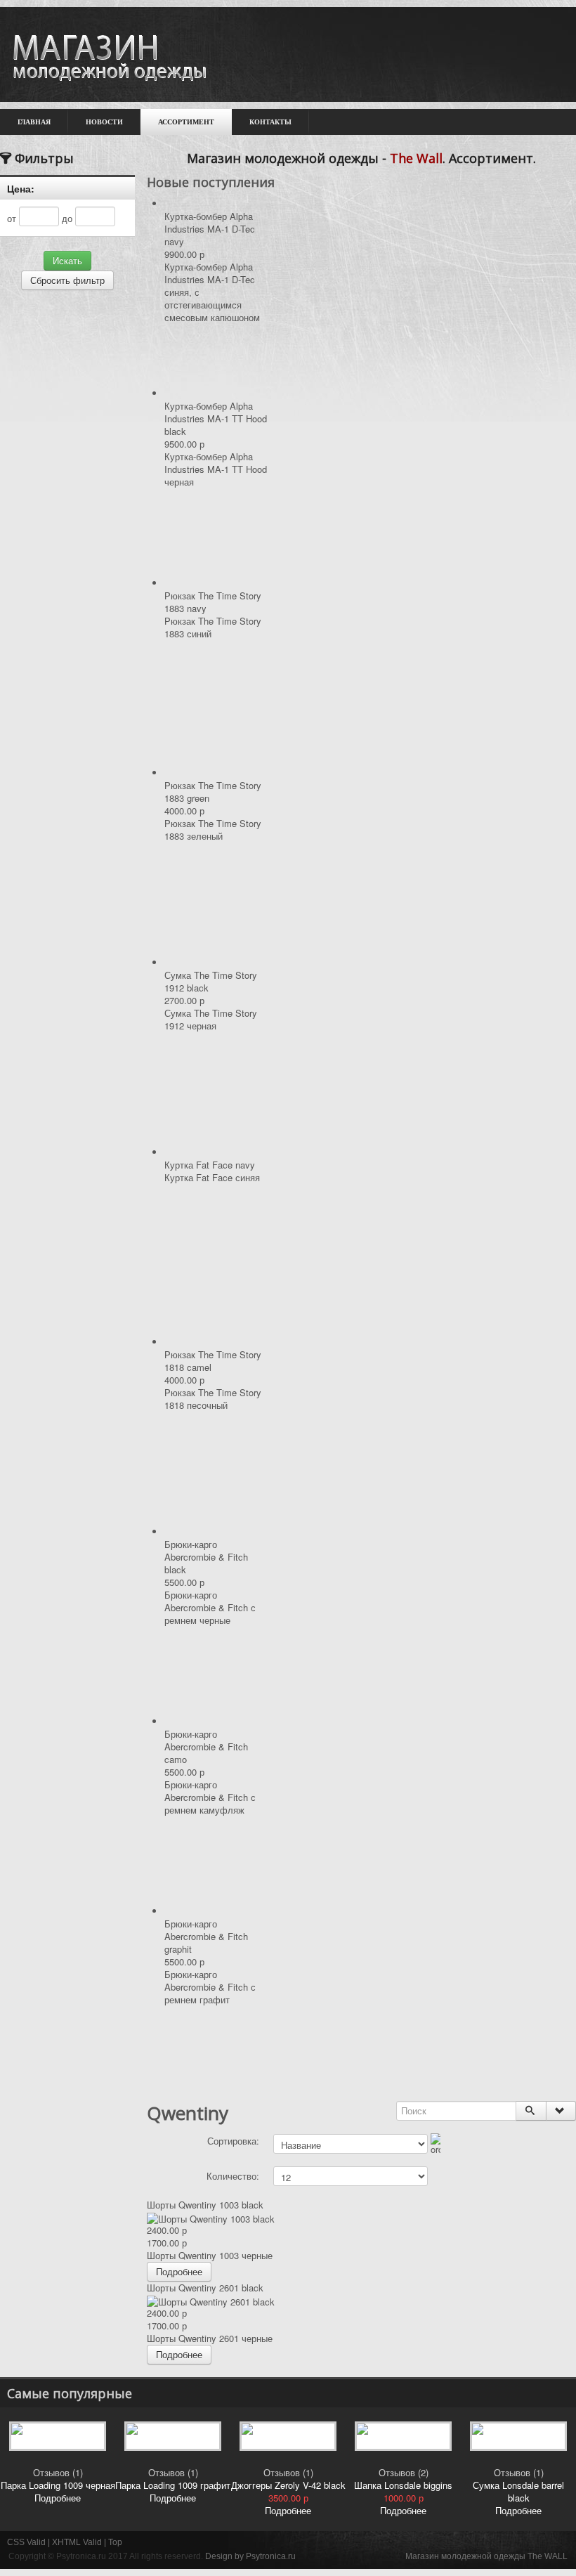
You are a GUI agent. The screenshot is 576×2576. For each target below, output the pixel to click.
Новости (104, 122)
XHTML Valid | (80, 2542)
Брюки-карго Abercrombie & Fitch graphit (206, 1936)
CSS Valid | (30, 2542)
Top (115, 2542)
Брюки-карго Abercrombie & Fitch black (206, 1557)
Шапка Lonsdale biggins (403, 2485)
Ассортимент (186, 122)
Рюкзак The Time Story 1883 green (213, 792)
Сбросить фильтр (67, 280)
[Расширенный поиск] (561, 2111)
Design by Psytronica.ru (250, 2556)
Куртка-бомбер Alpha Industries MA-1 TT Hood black (216, 418)
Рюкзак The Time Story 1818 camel (213, 1361)
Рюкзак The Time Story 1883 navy (213, 602)
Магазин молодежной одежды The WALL (486, 2556)
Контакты (270, 122)
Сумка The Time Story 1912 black (211, 981)
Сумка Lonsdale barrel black (518, 2491)
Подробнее (179, 2271)
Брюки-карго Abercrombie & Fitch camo (206, 1746)
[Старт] (531, 2111)
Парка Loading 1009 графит (173, 2485)
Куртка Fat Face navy (210, 1165)
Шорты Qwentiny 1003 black (205, 2205)
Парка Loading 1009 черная (58, 2485)
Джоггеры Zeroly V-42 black (288, 2485)
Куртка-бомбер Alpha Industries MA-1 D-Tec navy (210, 229)
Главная (34, 122)
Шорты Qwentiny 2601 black (205, 2288)
